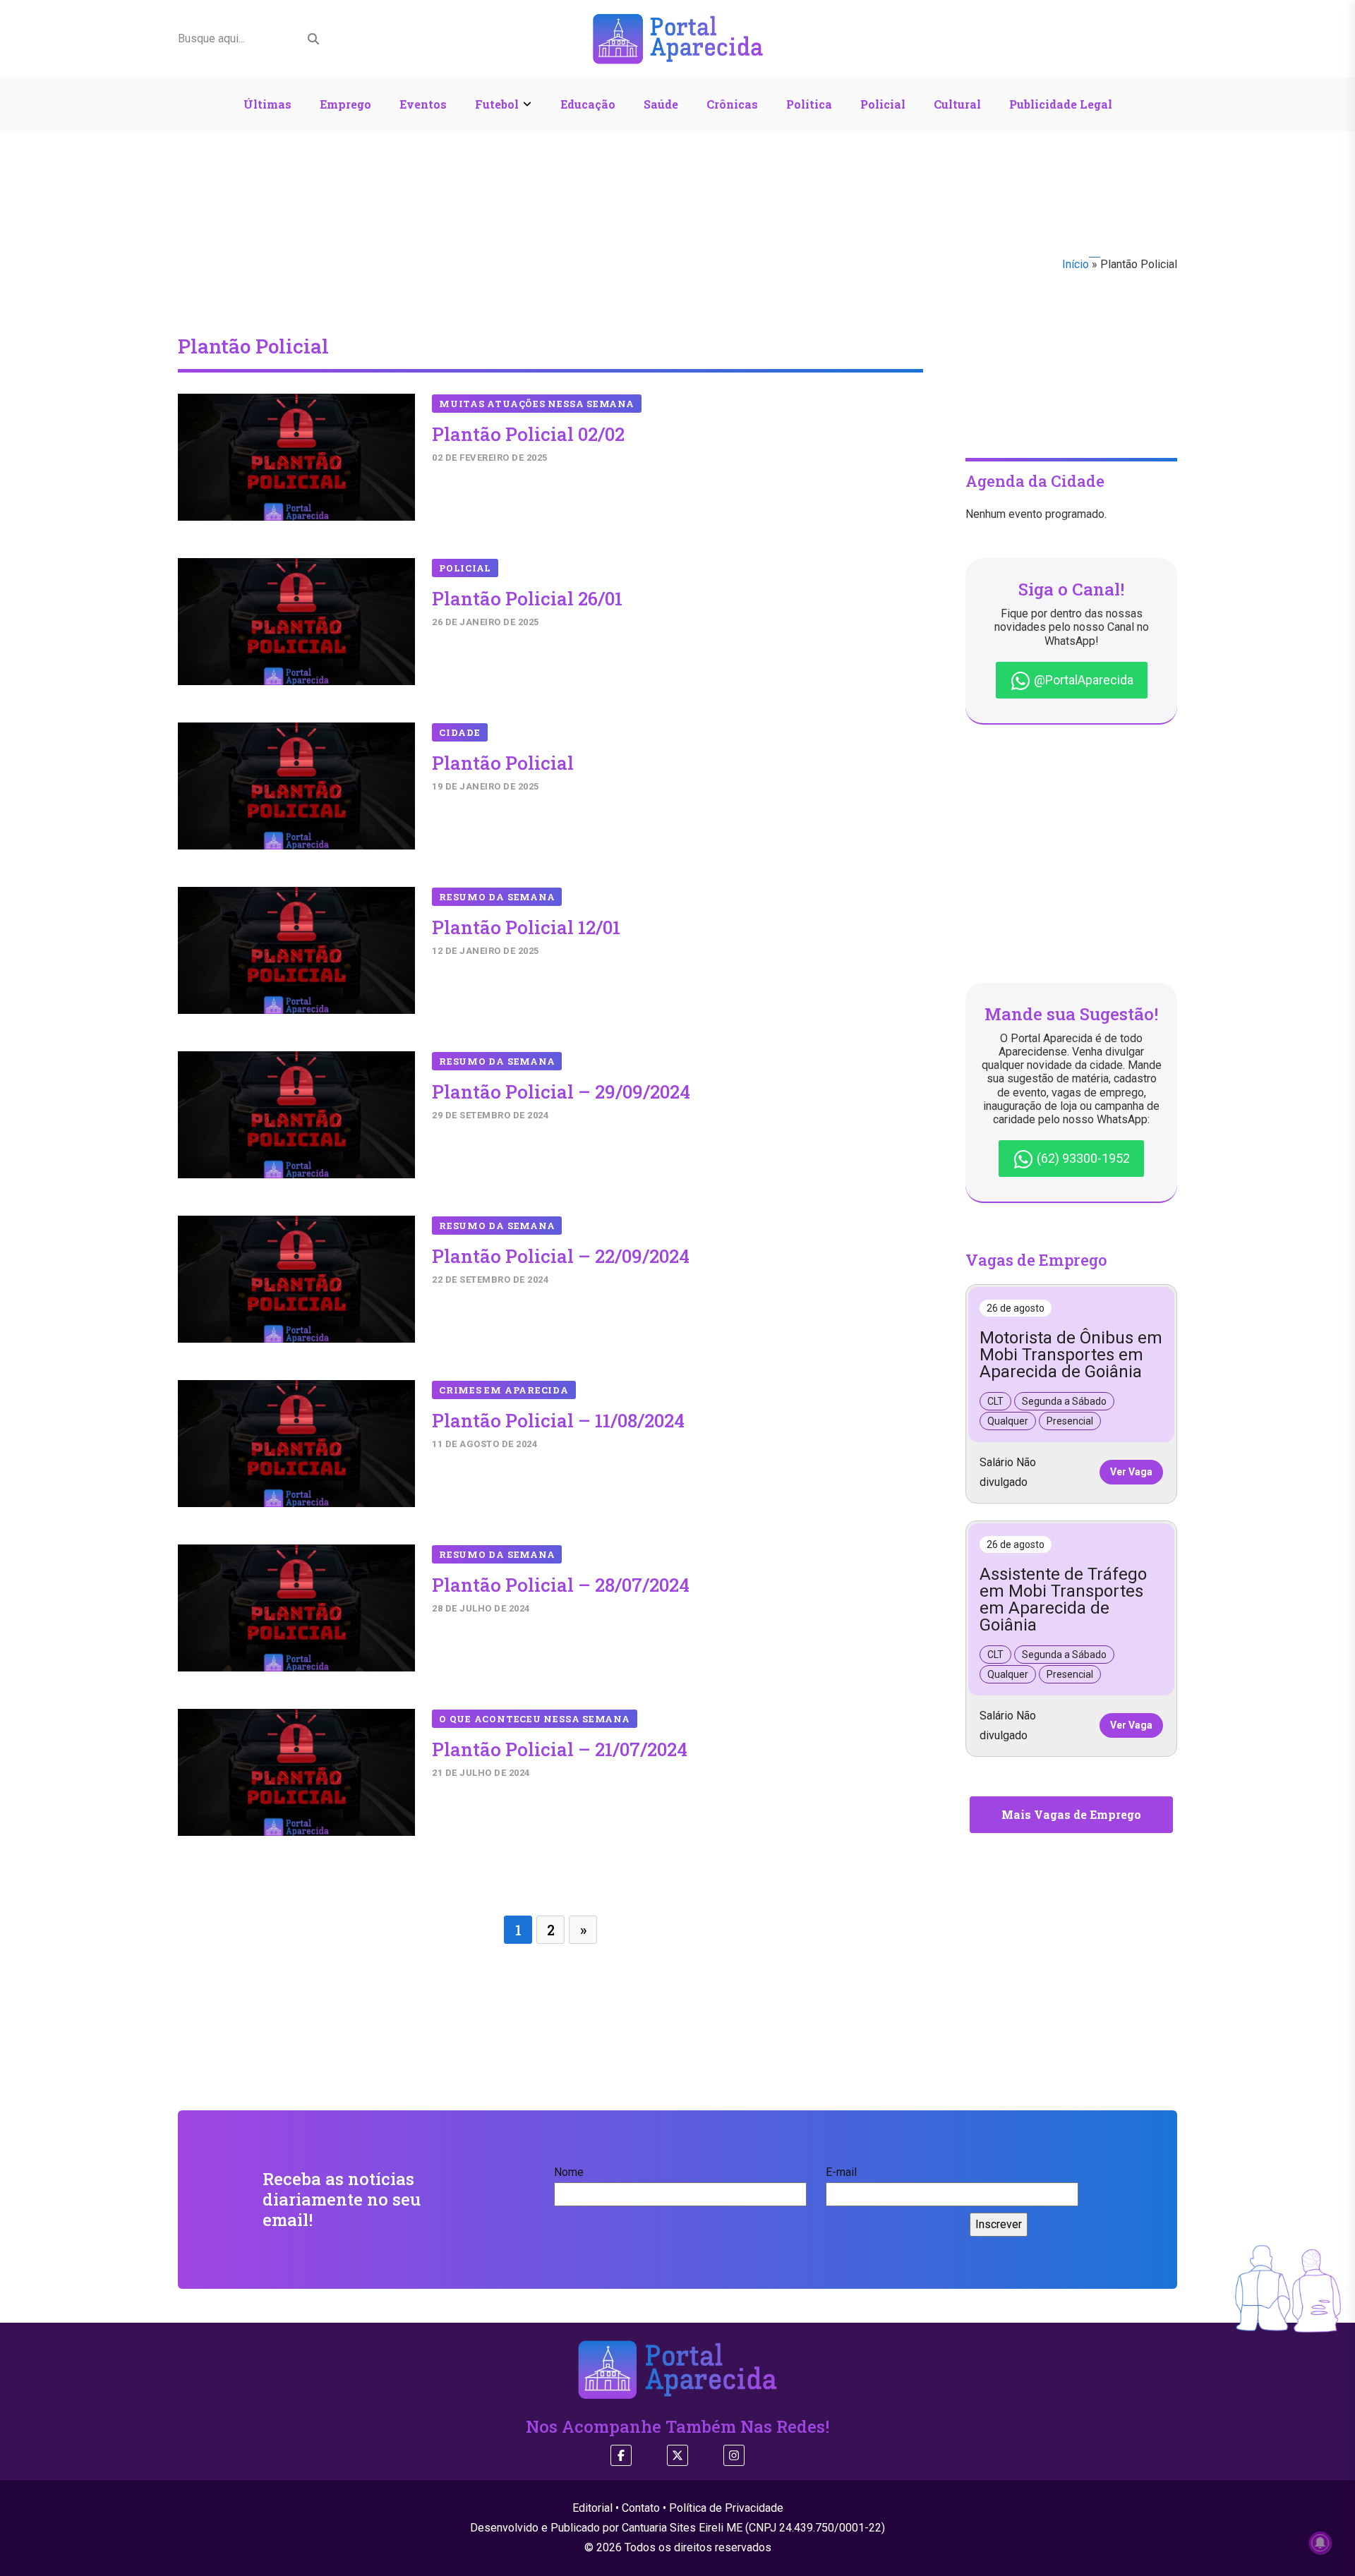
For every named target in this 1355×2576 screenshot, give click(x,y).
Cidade (460, 732)
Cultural (957, 104)
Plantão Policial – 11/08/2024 (558, 1420)
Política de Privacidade (726, 2508)
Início (1076, 264)
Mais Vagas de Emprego (1071, 1814)
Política (809, 104)
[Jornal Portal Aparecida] (678, 38)
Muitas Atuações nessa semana (537, 404)
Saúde (661, 104)
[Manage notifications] (1320, 2543)
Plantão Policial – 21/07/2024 (560, 1749)
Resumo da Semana (497, 897)
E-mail (841, 2172)
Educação (588, 104)
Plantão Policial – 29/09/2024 (561, 1092)
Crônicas (732, 104)
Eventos (423, 104)
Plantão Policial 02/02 (528, 434)
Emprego (345, 104)
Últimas (267, 104)
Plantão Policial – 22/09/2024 (561, 1256)
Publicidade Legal (1061, 104)
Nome (569, 2172)
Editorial (592, 2508)
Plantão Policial (503, 763)
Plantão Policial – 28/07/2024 (561, 1585)
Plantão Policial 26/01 (527, 598)
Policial (883, 104)
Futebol (497, 104)
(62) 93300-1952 (1082, 1158)
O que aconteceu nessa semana (535, 1719)
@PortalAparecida (1082, 680)
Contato (641, 2508)
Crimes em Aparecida (504, 1390)
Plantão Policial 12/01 (526, 927)
